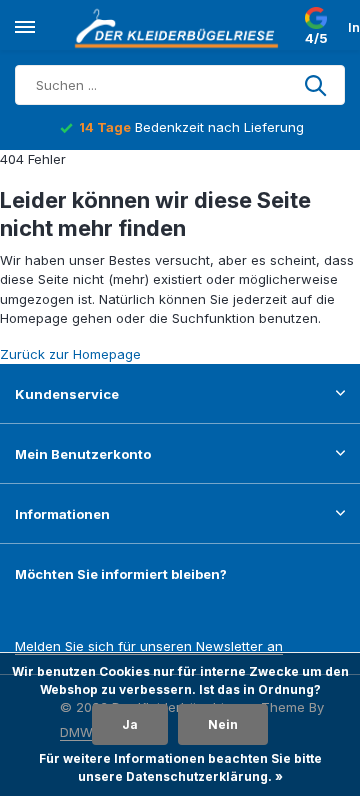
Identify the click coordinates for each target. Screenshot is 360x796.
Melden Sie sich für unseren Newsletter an (149, 646)
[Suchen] (317, 85)
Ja (130, 724)
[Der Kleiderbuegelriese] (180, 28)
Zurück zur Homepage (70, 354)
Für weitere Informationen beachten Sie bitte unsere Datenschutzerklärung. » (180, 767)
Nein (223, 724)
